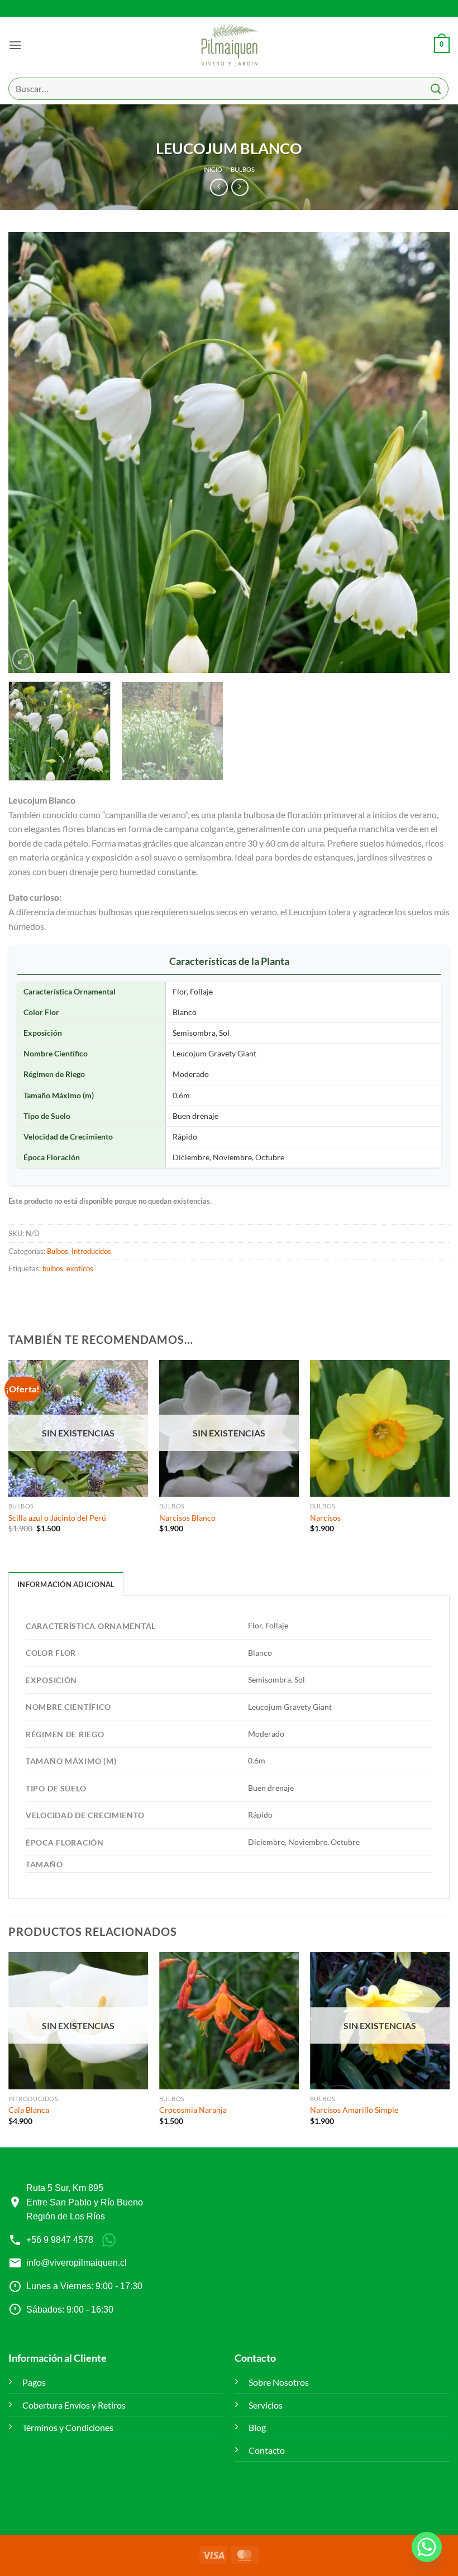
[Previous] (31, 453)
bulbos (53, 1268)
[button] (15, 45)
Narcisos (325, 1518)
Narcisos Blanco (187, 1518)
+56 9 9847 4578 (60, 2240)
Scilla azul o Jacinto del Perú (57, 1518)
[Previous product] (240, 187)
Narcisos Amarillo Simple (354, 2110)
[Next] (427, 453)
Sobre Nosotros (279, 2382)
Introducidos (91, 1251)
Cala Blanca (29, 2110)
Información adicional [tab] (66, 1584)
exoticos (80, 1268)
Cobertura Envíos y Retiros (74, 2405)
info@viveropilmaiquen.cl (77, 2263)
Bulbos (243, 169)
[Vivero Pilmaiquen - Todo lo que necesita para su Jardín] (229, 45)
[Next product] (219, 187)
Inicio (213, 169)
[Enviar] (436, 88)
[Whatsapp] (427, 2547)
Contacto (267, 2450)
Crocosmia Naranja (193, 2110)
